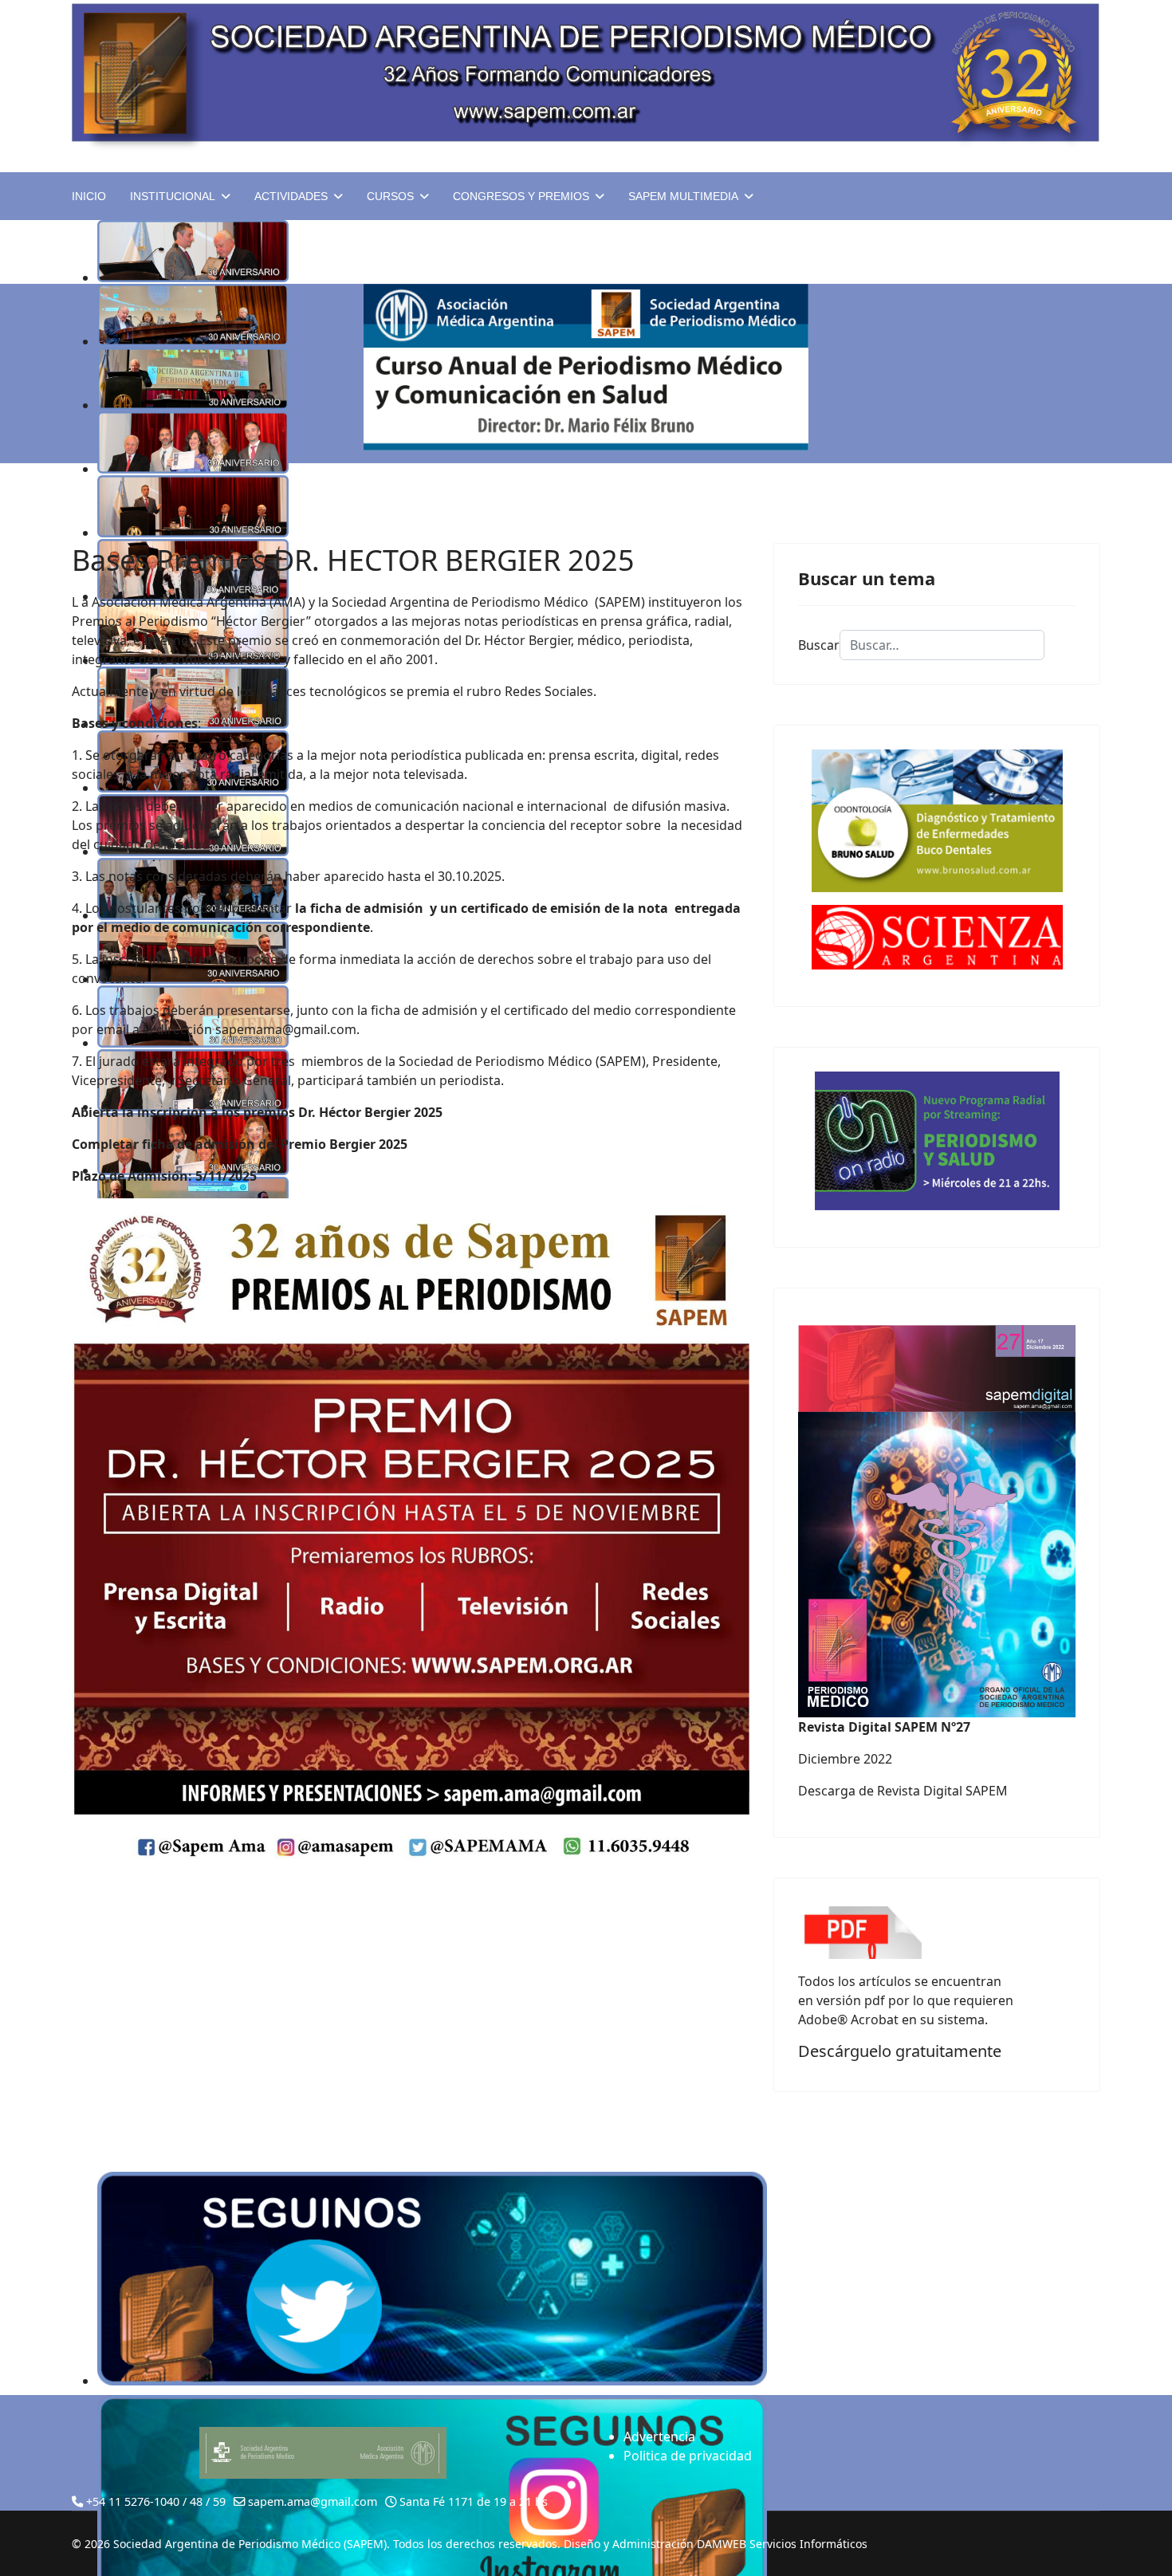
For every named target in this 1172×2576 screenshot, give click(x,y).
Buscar (819, 645)
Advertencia (659, 2436)
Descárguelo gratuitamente (900, 2051)
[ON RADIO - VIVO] (937, 1141)
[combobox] (942, 645)
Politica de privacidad (688, 2456)
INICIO (89, 196)
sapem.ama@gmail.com (313, 2501)
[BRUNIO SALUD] (937, 821)
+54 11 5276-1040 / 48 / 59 (156, 2501)
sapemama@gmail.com (286, 1029)
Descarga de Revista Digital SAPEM (903, 1791)
